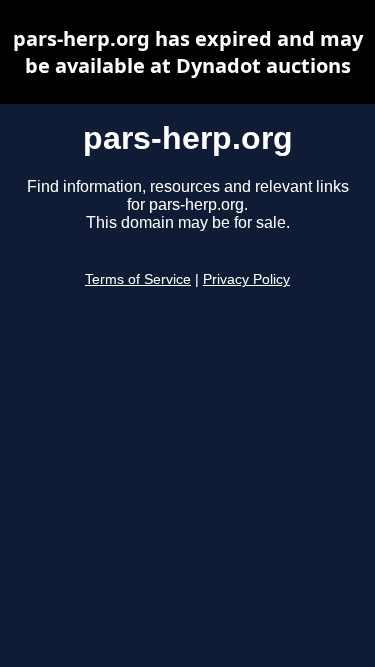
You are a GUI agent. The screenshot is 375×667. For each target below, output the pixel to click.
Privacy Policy (246, 279)
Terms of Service (138, 279)
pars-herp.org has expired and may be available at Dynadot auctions (188, 52)
